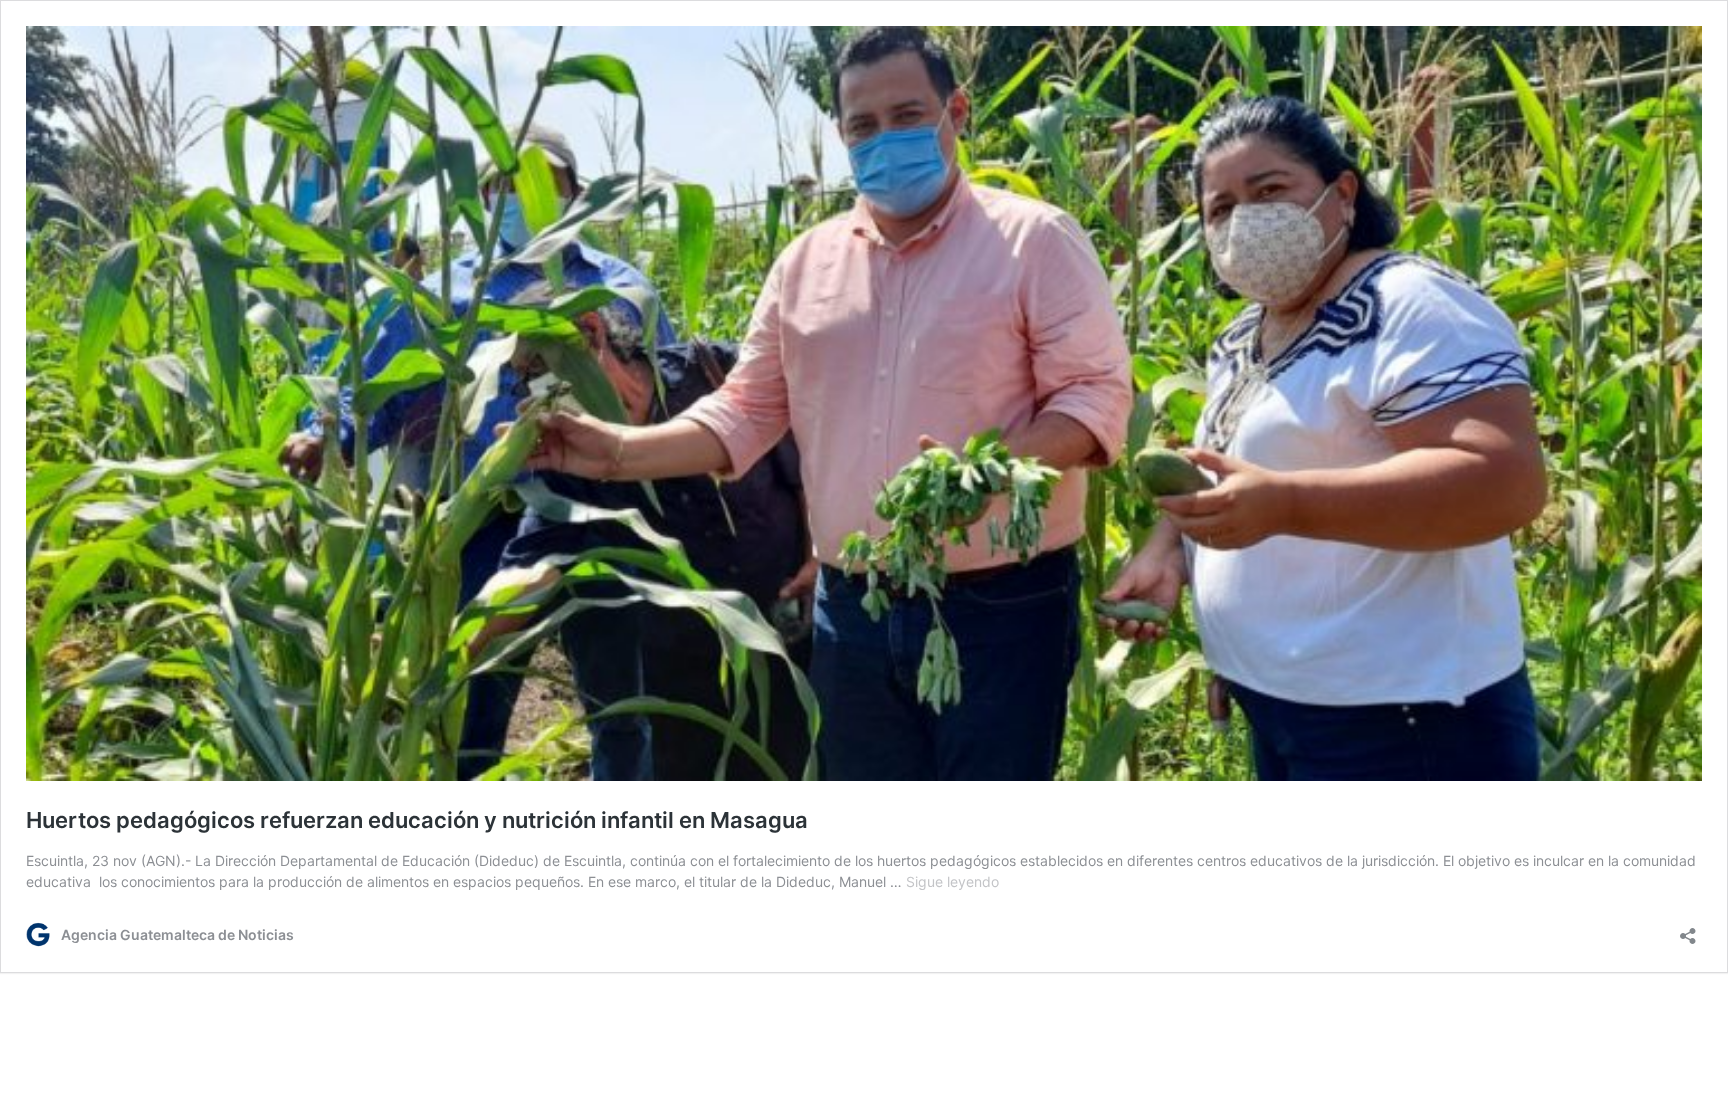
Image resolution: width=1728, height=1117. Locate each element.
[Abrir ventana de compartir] (1688, 929)
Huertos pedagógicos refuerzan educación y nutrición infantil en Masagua (417, 820)
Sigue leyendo (952, 881)
